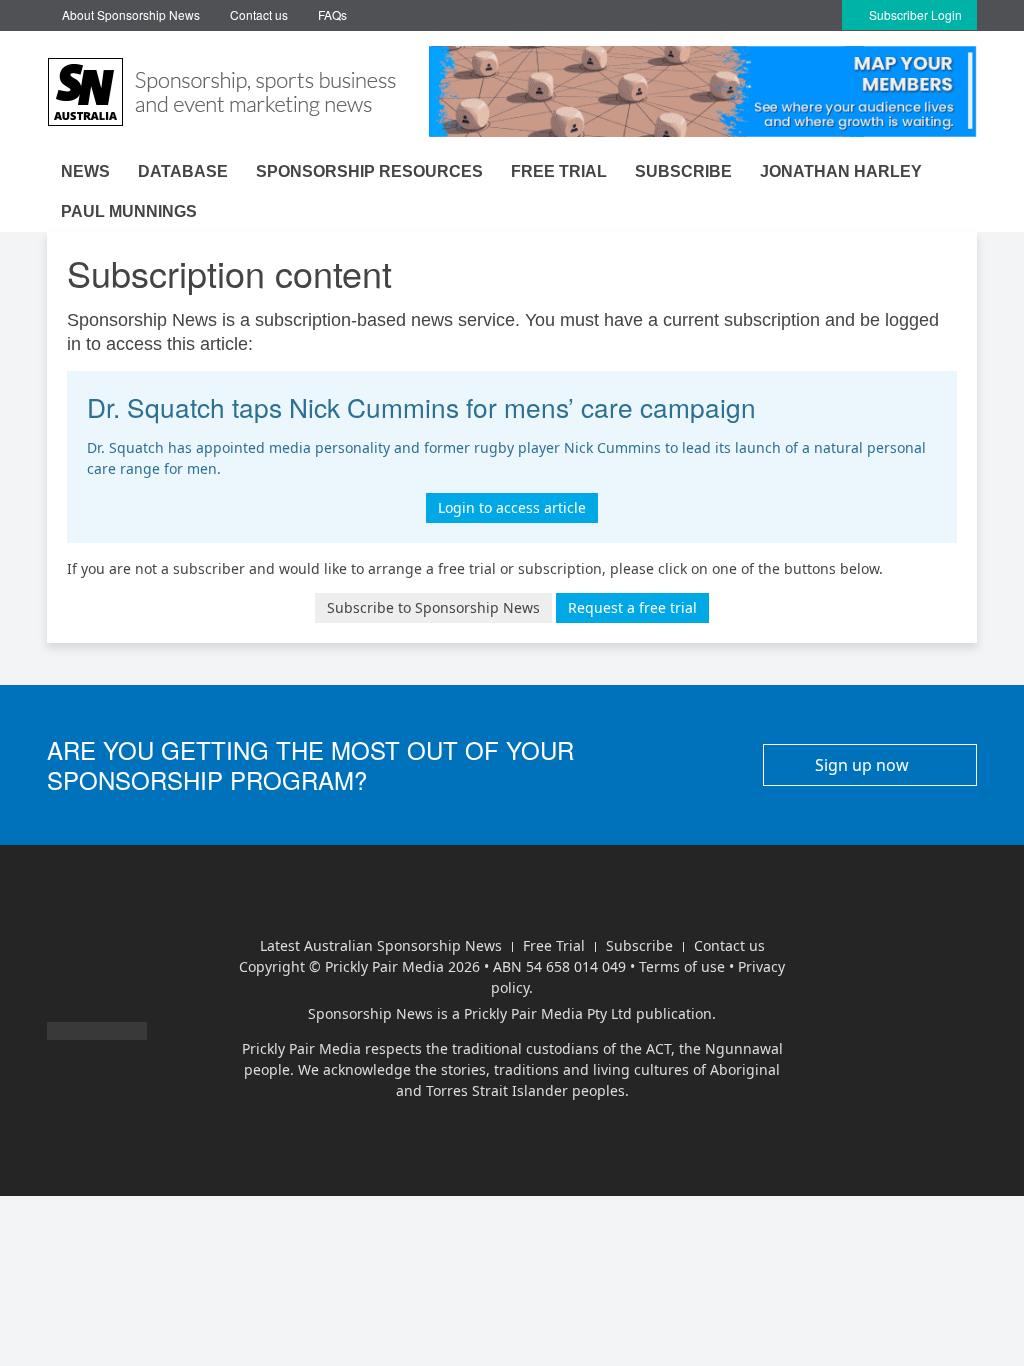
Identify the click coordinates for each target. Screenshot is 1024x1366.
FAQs (332, 14)
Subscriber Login (914, 14)
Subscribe (683, 171)
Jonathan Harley (841, 171)
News (85, 171)
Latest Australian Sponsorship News (381, 945)
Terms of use (682, 966)
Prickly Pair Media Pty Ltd (548, 1013)
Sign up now (864, 765)
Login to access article (512, 507)
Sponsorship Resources (369, 171)
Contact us (259, 14)
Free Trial (554, 945)
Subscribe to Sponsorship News (433, 607)
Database (183, 171)
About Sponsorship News (131, 14)
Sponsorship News (370, 1013)
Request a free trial (632, 607)
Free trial (559, 171)
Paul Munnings (129, 211)
